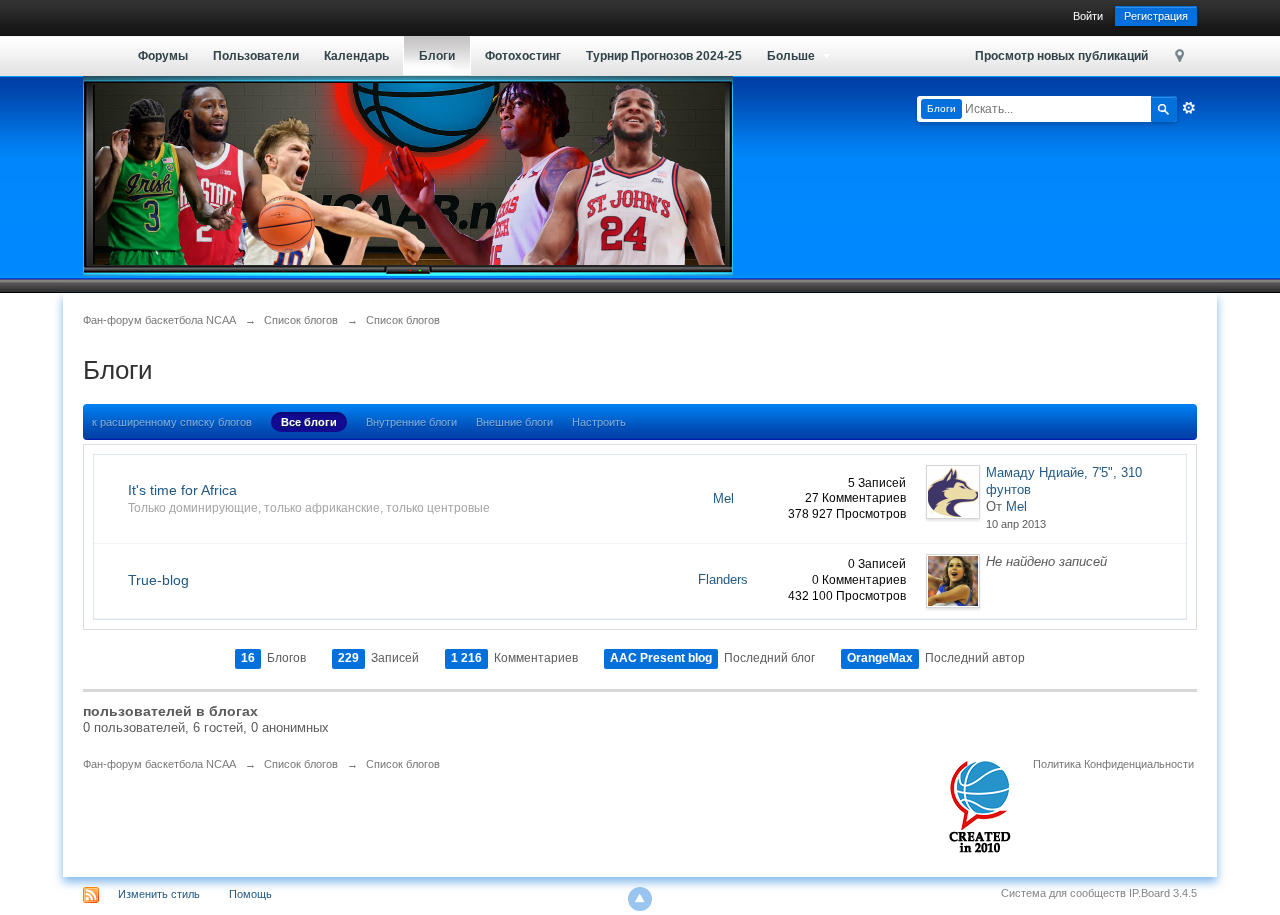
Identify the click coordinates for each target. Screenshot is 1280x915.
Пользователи (256, 56)
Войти (1088, 16)
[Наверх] (640, 899)
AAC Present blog (661, 658)
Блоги (437, 56)
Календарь (356, 56)
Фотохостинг (523, 56)
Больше (792, 56)
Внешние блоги (514, 422)
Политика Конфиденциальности (1113, 764)
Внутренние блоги (411, 422)
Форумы (163, 56)
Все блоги (309, 422)
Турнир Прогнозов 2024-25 (664, 56)
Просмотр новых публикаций (1061, 56)
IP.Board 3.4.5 (1163, 893)
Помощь (250, 894)
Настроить (599, 422)
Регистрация (1156, 16)
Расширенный (1189, 108)
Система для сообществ (1063, 893)
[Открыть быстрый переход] (1179, 55)
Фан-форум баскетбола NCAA (159, 764)
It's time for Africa (182, 490)
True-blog (158, 580)
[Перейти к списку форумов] (408, 174)
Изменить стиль (159, 894)
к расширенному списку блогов (172, 422)
